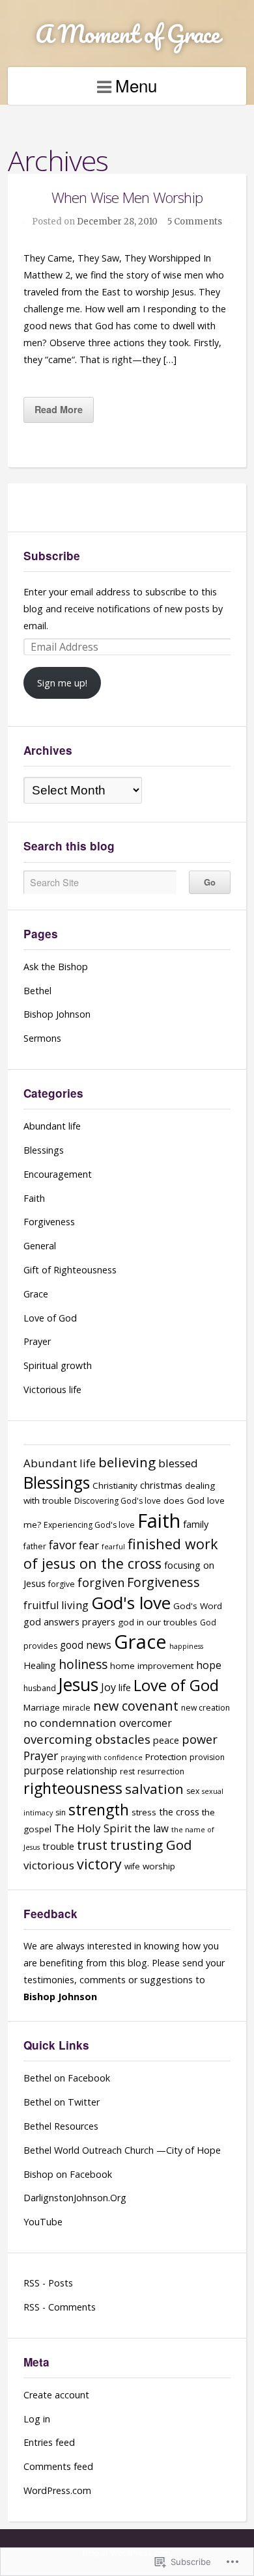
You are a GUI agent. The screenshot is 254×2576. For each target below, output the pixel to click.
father (35, 1546)
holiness (83, 1664)
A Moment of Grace (127, 34)
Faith (34, 1198)
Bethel (37, 991)
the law (151, 1829)
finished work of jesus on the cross (121, 1553)
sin (61, 1812)
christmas (161, 1485)
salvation (154, 1789)
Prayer (37, 1341)
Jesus (78, 1685)
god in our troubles (158, 1622)
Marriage (42, 1707)
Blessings (44, 1150)
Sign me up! (62, 683)
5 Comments (195, 222)
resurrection (161, 1771)
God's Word (198, 1606)
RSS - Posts (48, 2283)
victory (99, 1864)
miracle (77, 1708)
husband (40, 1688)
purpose (44, 1771)
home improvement (152, 1666)
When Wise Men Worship (127, 197)
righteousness (73, 1788)
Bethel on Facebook (67, 2078)
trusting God (151, 1845)
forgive (62, 1584)
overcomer (146, 1723)
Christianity (115, 1485)
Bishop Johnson (57, 1014)
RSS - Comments (60, 2307)
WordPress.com (57, 2490)
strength (99, 1810)
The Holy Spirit (93, 1828)
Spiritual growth (58, 1365)
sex (193, 1791)
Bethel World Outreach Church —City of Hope (122, 2150)
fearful (113, 1547)
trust (92, 1845)
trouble (58, 1846)
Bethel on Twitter (62, 2102)
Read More (59, 409)
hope (209, 1665)
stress (144, 1812)
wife (132, 1866)
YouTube (43, 2222)
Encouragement (58, 1174)
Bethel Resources (61, 2126)
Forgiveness (49, 1222)
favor (63, 1545)
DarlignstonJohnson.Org (75, 2198)
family (196, 1524)
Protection (166, 1757)
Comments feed (58, 2466)
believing (127, 1462)
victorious (49, 1865)
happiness (186, 1646)
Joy (108, 1687)
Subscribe (52, 556)
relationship (92, 1770)
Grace (36, 1294)
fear (89, 1545)
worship (159, 1866)
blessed (178, 1463)
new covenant (136, 1706)
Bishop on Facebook (68, 2174)
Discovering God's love (118, 1501)
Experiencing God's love (89, 1525)
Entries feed (49, 2442)
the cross (179, 1811)
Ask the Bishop (56, 967)
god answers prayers (69, 1621)
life (125, 1687)
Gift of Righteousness (70, 1270)
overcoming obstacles (87, 1739)
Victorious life (52, 1390)
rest (127, 1771)
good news (86, 1645)
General (40, 1246)
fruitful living (56, 1605)
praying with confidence (102, 1757)
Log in (37, 2419)
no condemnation (70, 1723)
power (200, 1739)
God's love (131, 1603)
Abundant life (52, 1126)
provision (207, 1757)
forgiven (101, 1582)
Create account (56, 2395)
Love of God (50, 1318)
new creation (205, 1708)
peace (166, 1740)
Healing (40, 1665)
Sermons (42, 1038)
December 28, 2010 (117, 222)
